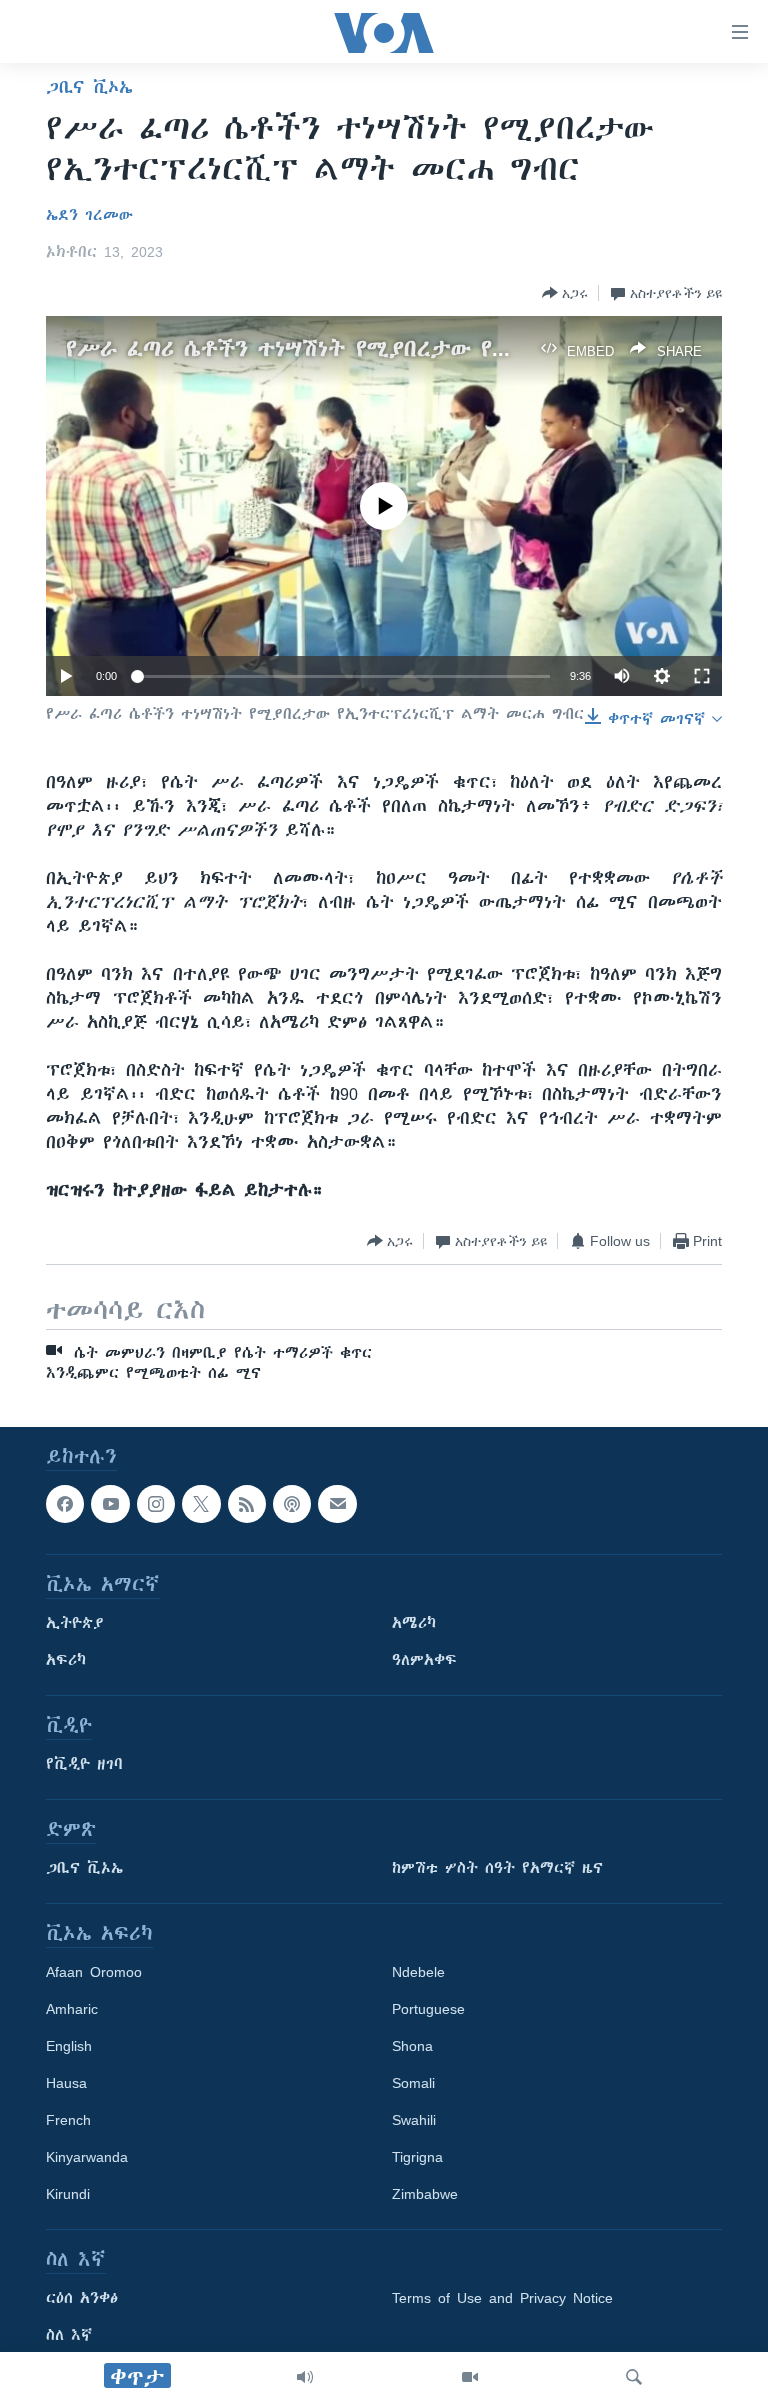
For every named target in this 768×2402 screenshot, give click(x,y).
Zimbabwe (425, 2194)
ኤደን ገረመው (89, 215)
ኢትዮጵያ (75, 1623)
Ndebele (418, 1972)
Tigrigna (417, 2157)
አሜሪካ (414, 1623)
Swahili (414, 2120)
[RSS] (247, 1504)
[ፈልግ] (634, 2377)
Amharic (72, 2009)
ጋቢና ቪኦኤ (89, 87)
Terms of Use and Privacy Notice (502, 2298)
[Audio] (305, 2377)
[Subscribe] (337, 1504)
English (69, 2046)
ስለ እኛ (69, 2335)
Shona (412, 2046)
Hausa (66, 2083)
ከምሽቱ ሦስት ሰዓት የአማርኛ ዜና (497, 1868)
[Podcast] (292, 1504)
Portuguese (428, 2009)
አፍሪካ (66, 1660)
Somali (413, 2083)
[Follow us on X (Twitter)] (201, 1504)
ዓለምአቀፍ (424, 1660)
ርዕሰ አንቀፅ (82, 2298)
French (68, 2120)
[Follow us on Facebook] (65, 1504)
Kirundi (68, 2194)
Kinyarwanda (87, 2157)
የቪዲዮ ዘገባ (84, 1764)
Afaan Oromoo (94, 1972)
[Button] (565, 293)
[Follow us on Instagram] (156, 1504)
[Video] (470, 2377)
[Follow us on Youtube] (110, 1504)
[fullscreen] (702, 676)
